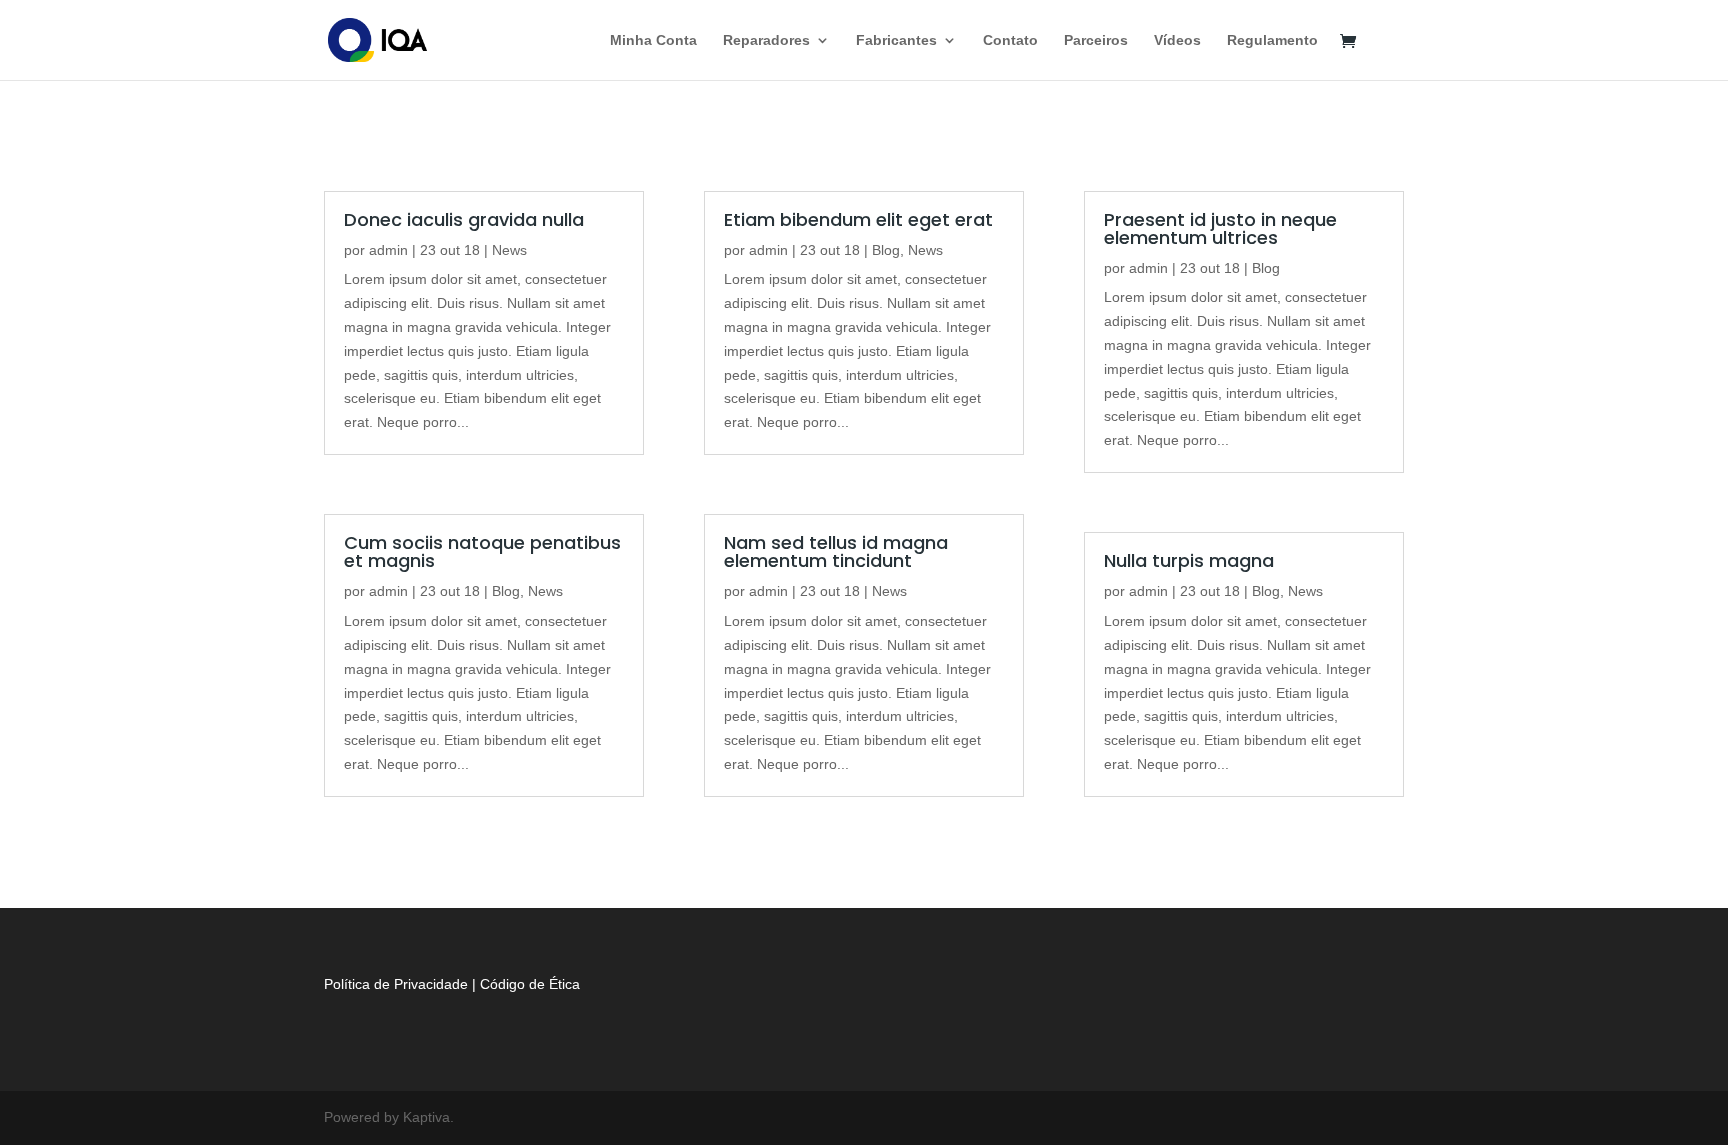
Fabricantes (896, 40)
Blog (506, 591)
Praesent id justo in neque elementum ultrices (1220, 228)
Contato (1010, 40)
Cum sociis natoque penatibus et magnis (482, 551)
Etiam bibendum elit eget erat (858, 219)
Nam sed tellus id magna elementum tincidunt (836, 551)
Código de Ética (530, 984)
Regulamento (1272, 40)
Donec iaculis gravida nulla (464, 219)
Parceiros (1096, 40)
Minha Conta (653, 40)
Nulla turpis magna (1189, 560)
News (509, 250)
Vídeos (1177, 40)
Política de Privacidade (396, 984)
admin (388, 250)
